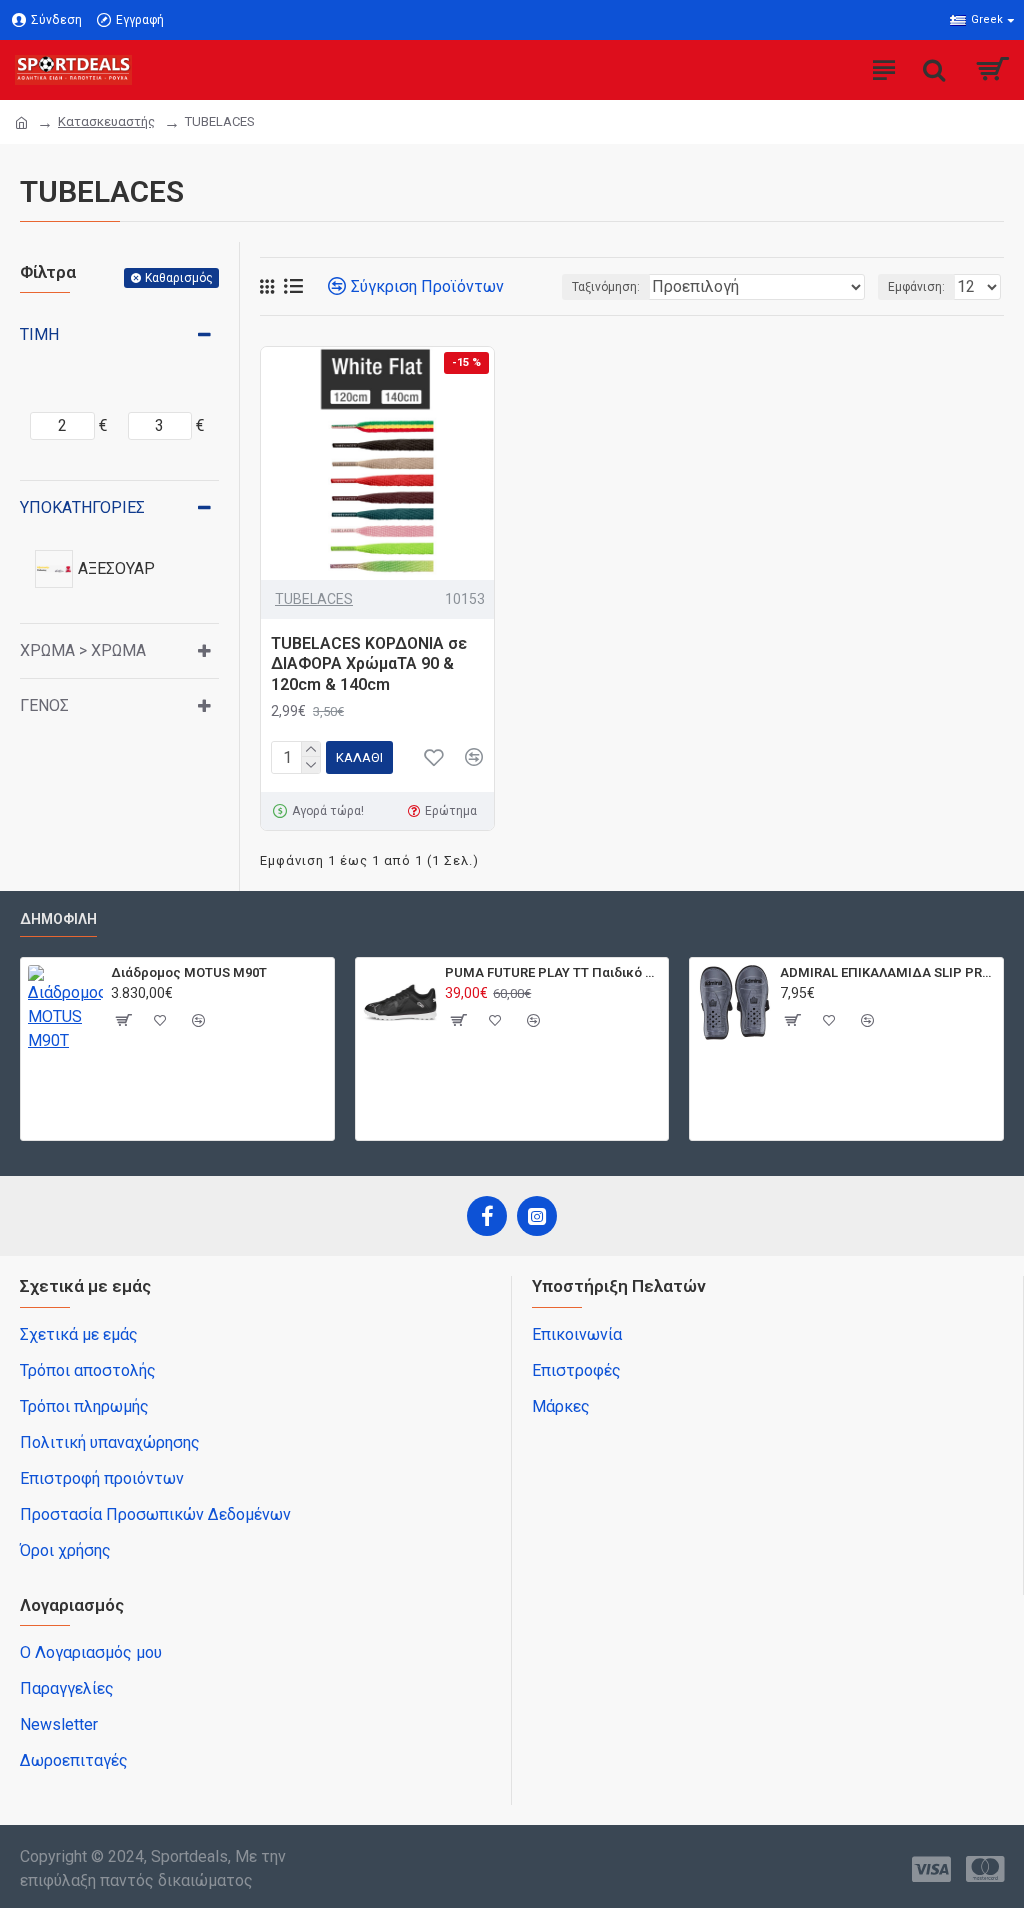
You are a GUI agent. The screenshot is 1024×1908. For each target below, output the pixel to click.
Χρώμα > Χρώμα (83, 650)
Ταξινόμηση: (606, 287)
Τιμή (39, 334)
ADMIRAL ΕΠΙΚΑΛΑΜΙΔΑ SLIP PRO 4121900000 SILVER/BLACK (888, 972)
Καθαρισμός (179, 278)
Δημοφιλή (58, 919)
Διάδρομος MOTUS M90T (189, 972)
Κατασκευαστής (106, 121)
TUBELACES (314, 599)
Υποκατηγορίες (82, 507)
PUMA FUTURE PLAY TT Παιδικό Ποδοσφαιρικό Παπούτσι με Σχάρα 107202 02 (553, 972)
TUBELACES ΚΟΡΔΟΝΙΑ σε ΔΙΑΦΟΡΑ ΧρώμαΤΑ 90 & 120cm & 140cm (369, 664)
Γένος (44, 705)
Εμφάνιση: (916, 287)
